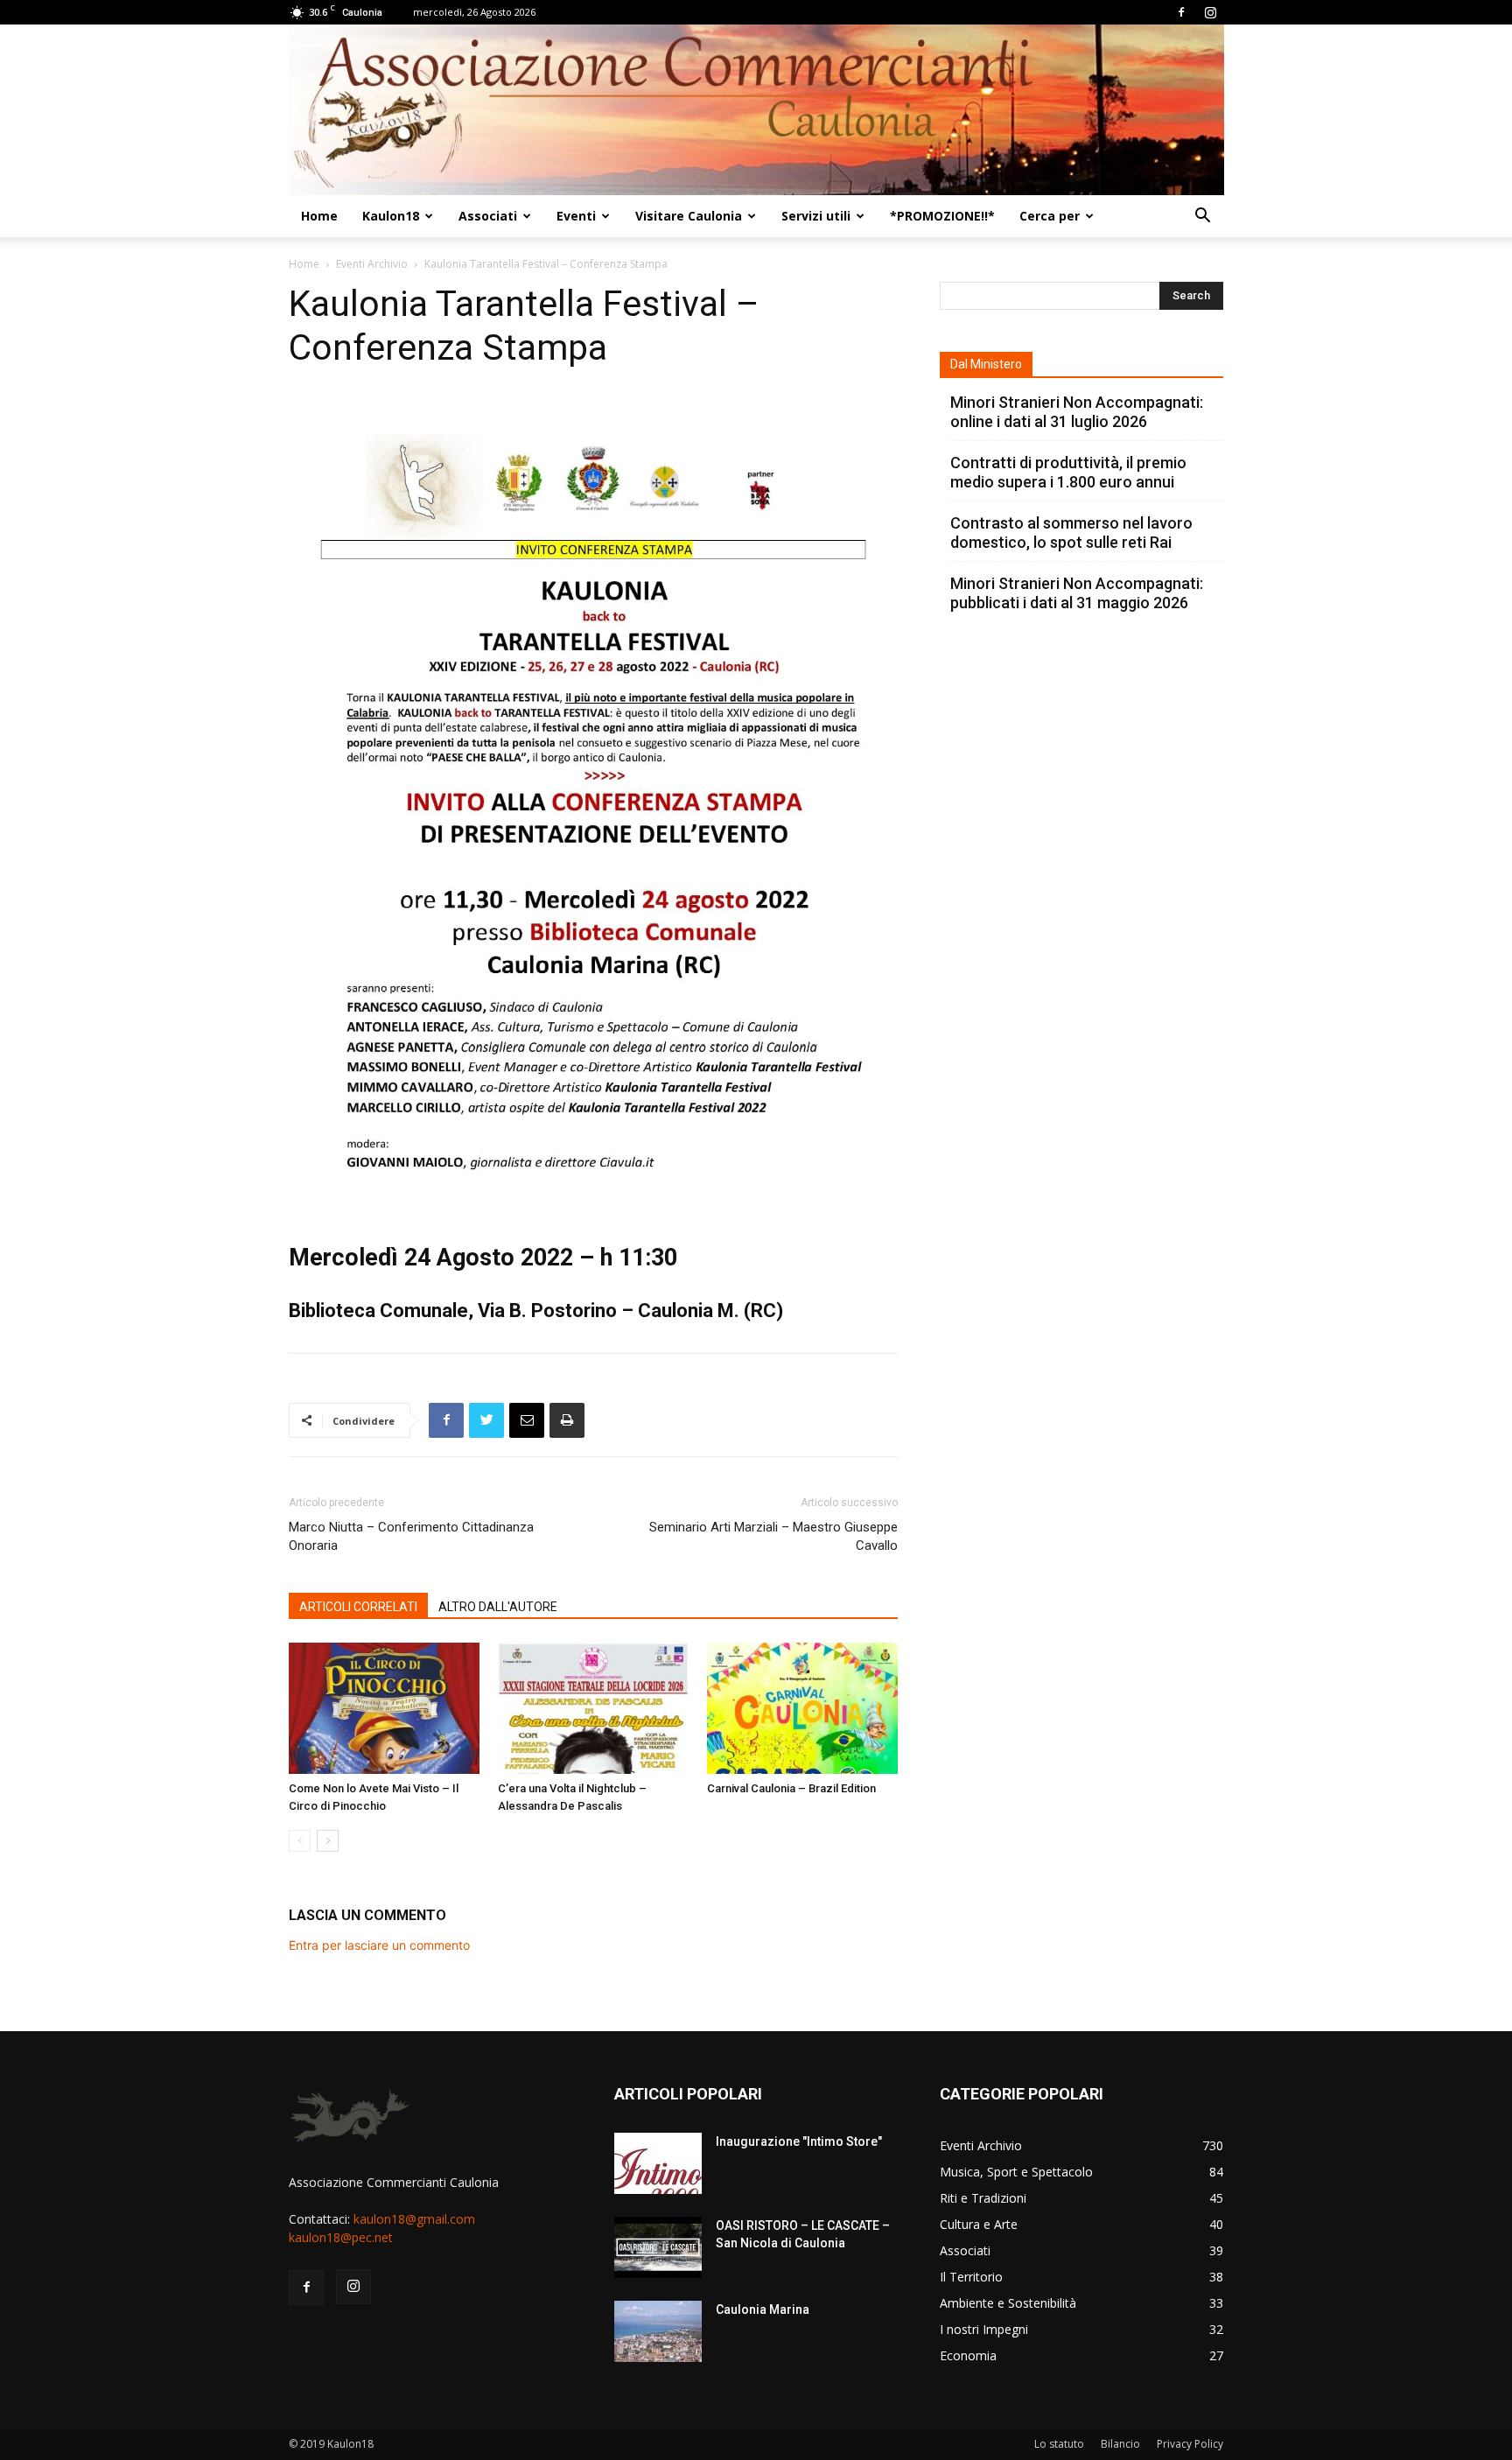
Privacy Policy (1190, 2444)
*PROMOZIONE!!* (942, 216)
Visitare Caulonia (689, 216)
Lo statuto (1059, 2444)
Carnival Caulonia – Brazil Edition (791, 1788)
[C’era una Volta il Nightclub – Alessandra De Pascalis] (593, 1708)
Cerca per (1050, 216)
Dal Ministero (986, 364)
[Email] (527, 1420)
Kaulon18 (391, 216)
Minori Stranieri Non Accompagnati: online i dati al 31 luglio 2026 (1077, 412)
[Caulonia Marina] (658, 2331)
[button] (1202, 217)
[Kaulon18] (756, 110)
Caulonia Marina (763, 2309)
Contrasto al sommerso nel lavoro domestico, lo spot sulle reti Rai (1071, 533)
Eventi (576, 216)
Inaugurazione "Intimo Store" (799, 2141)
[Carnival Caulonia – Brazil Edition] (802, 1708)
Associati (488, 216)
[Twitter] (486, 1420)
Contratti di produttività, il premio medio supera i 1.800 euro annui (1068, 472)
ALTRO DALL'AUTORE (498, 1607)
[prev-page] (300, 1841)
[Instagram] (1210, 12)
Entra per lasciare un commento (379, 1945)
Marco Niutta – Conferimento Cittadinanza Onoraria (411, 1536)
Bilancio (1120, 2444)
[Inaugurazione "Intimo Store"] (658, 2163)
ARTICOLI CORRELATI (358, 1607)
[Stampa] (567, 1420)
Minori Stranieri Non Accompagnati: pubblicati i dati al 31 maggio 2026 (1077, 593)
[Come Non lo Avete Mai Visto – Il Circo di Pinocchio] (384, 1708)
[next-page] (328, 1841)
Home (319, 216)
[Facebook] (1181, 12)
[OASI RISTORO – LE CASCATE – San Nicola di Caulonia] (658, 2247)
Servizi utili (816, 216)
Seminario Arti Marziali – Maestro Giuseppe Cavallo (773, 1536)
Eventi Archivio (372, 264)
